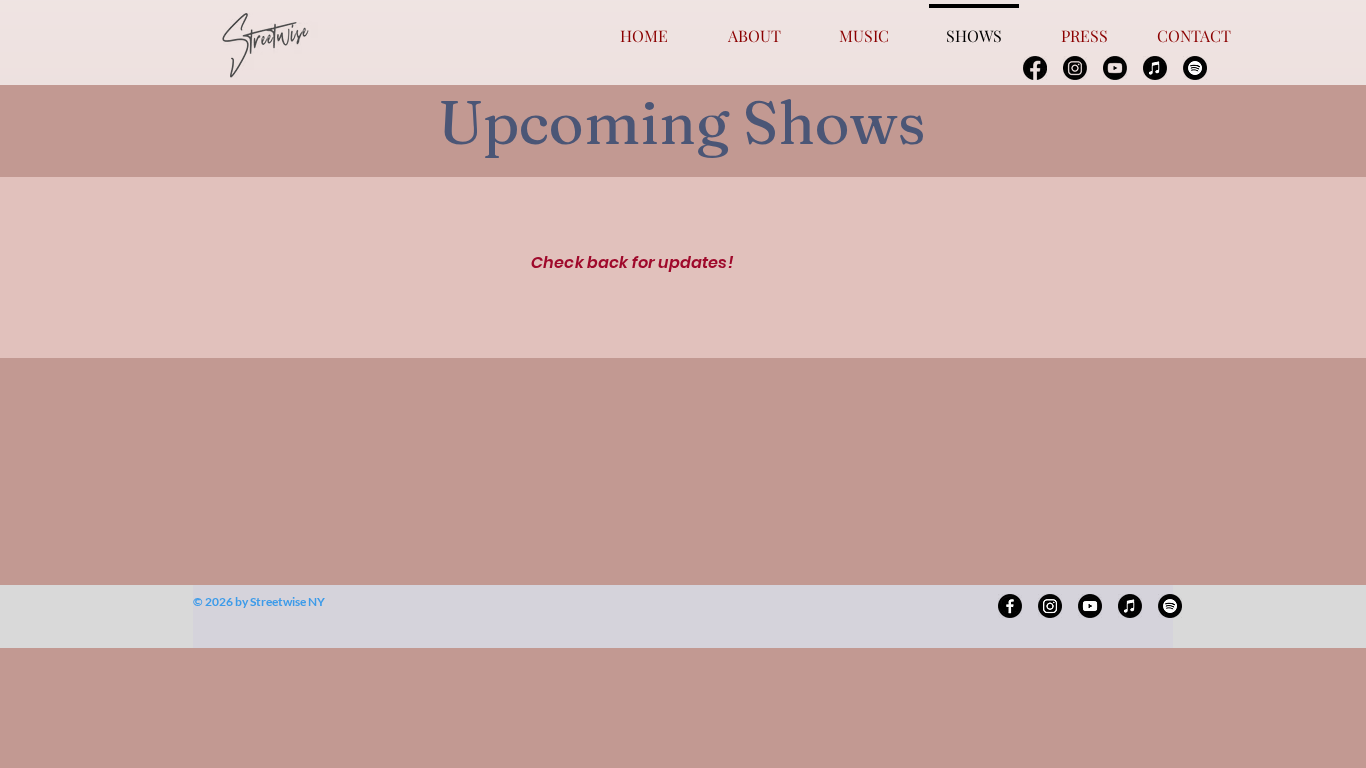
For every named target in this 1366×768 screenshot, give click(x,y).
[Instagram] (1075, 68)
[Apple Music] (1155, 68)
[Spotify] (1195, 68)
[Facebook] (1035, 68)
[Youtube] (1115, 68)
